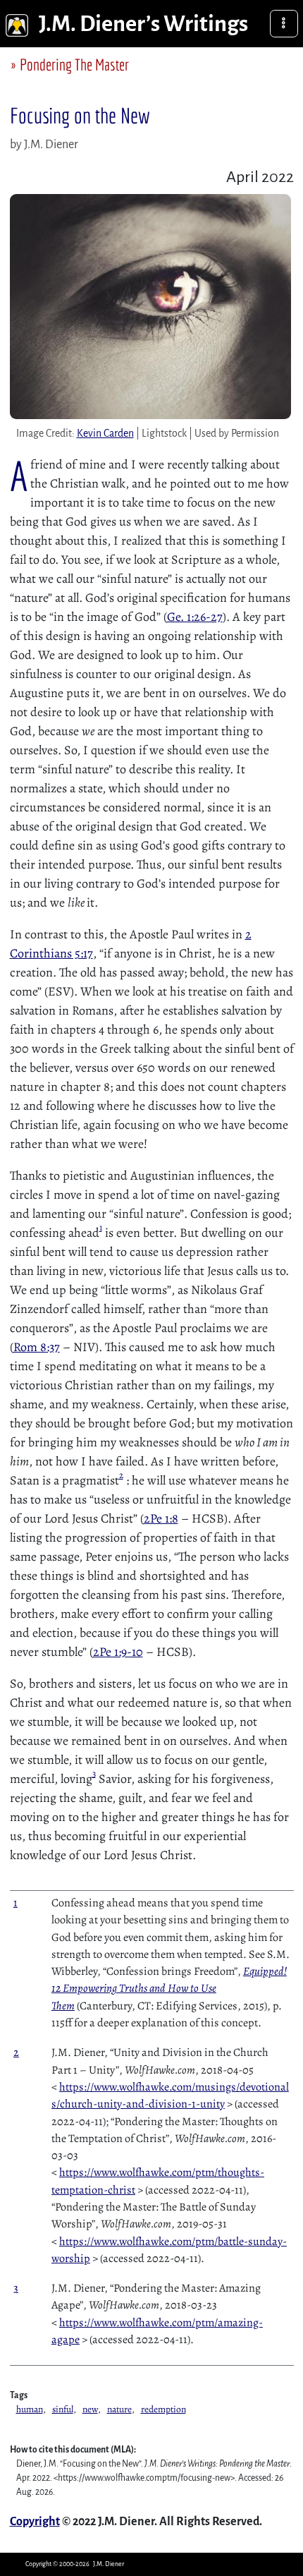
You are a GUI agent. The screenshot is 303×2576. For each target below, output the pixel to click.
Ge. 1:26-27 (195, 617)
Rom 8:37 (37, 1347)
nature (119, 2409)
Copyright (35, 2522)
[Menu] (284, 24)
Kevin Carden (105, 433)
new (90, 2409)
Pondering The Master (74, 65)
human (30, 2409)
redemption (163, 2409)
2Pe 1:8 (161, 1518)
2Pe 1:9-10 (118, 1652)
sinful (63, 2409)
